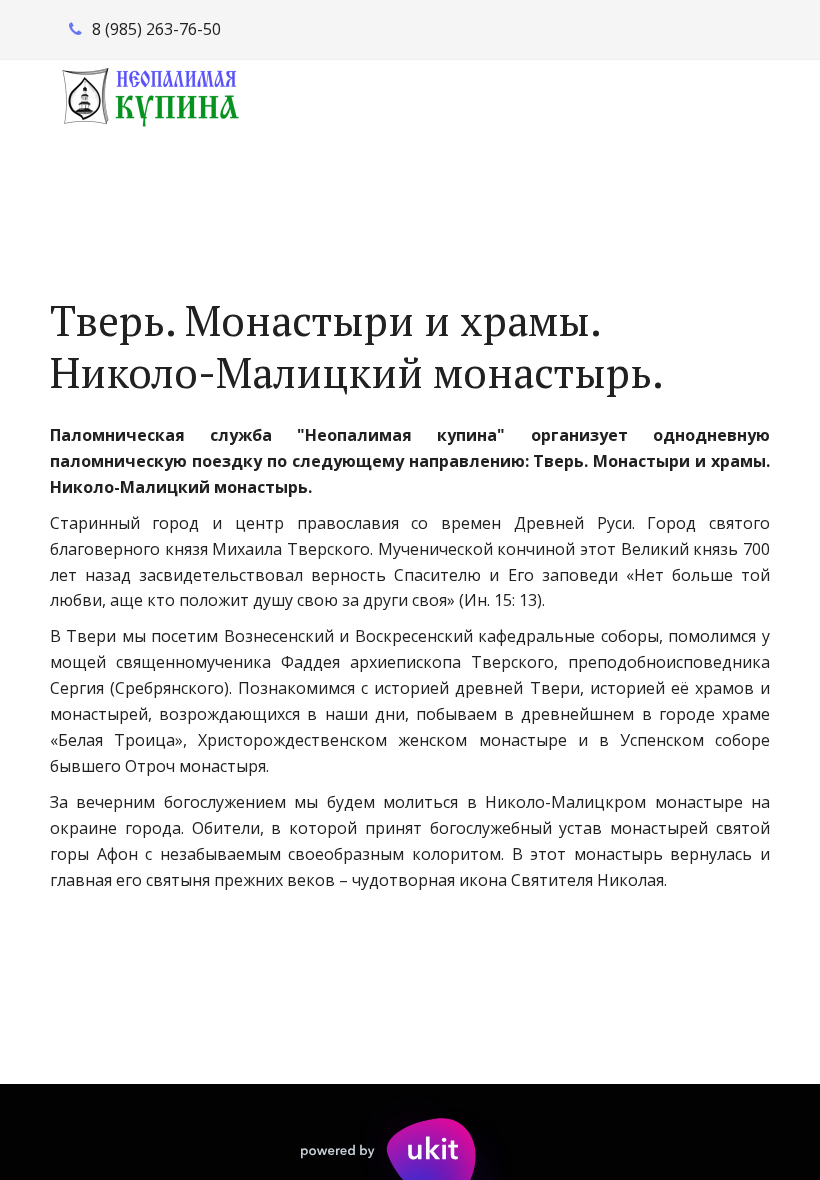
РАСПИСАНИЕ (253, 187)
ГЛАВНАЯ (108, 187)
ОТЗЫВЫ (665, 187)
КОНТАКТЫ (395, 187)
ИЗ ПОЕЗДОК (535, 187)
